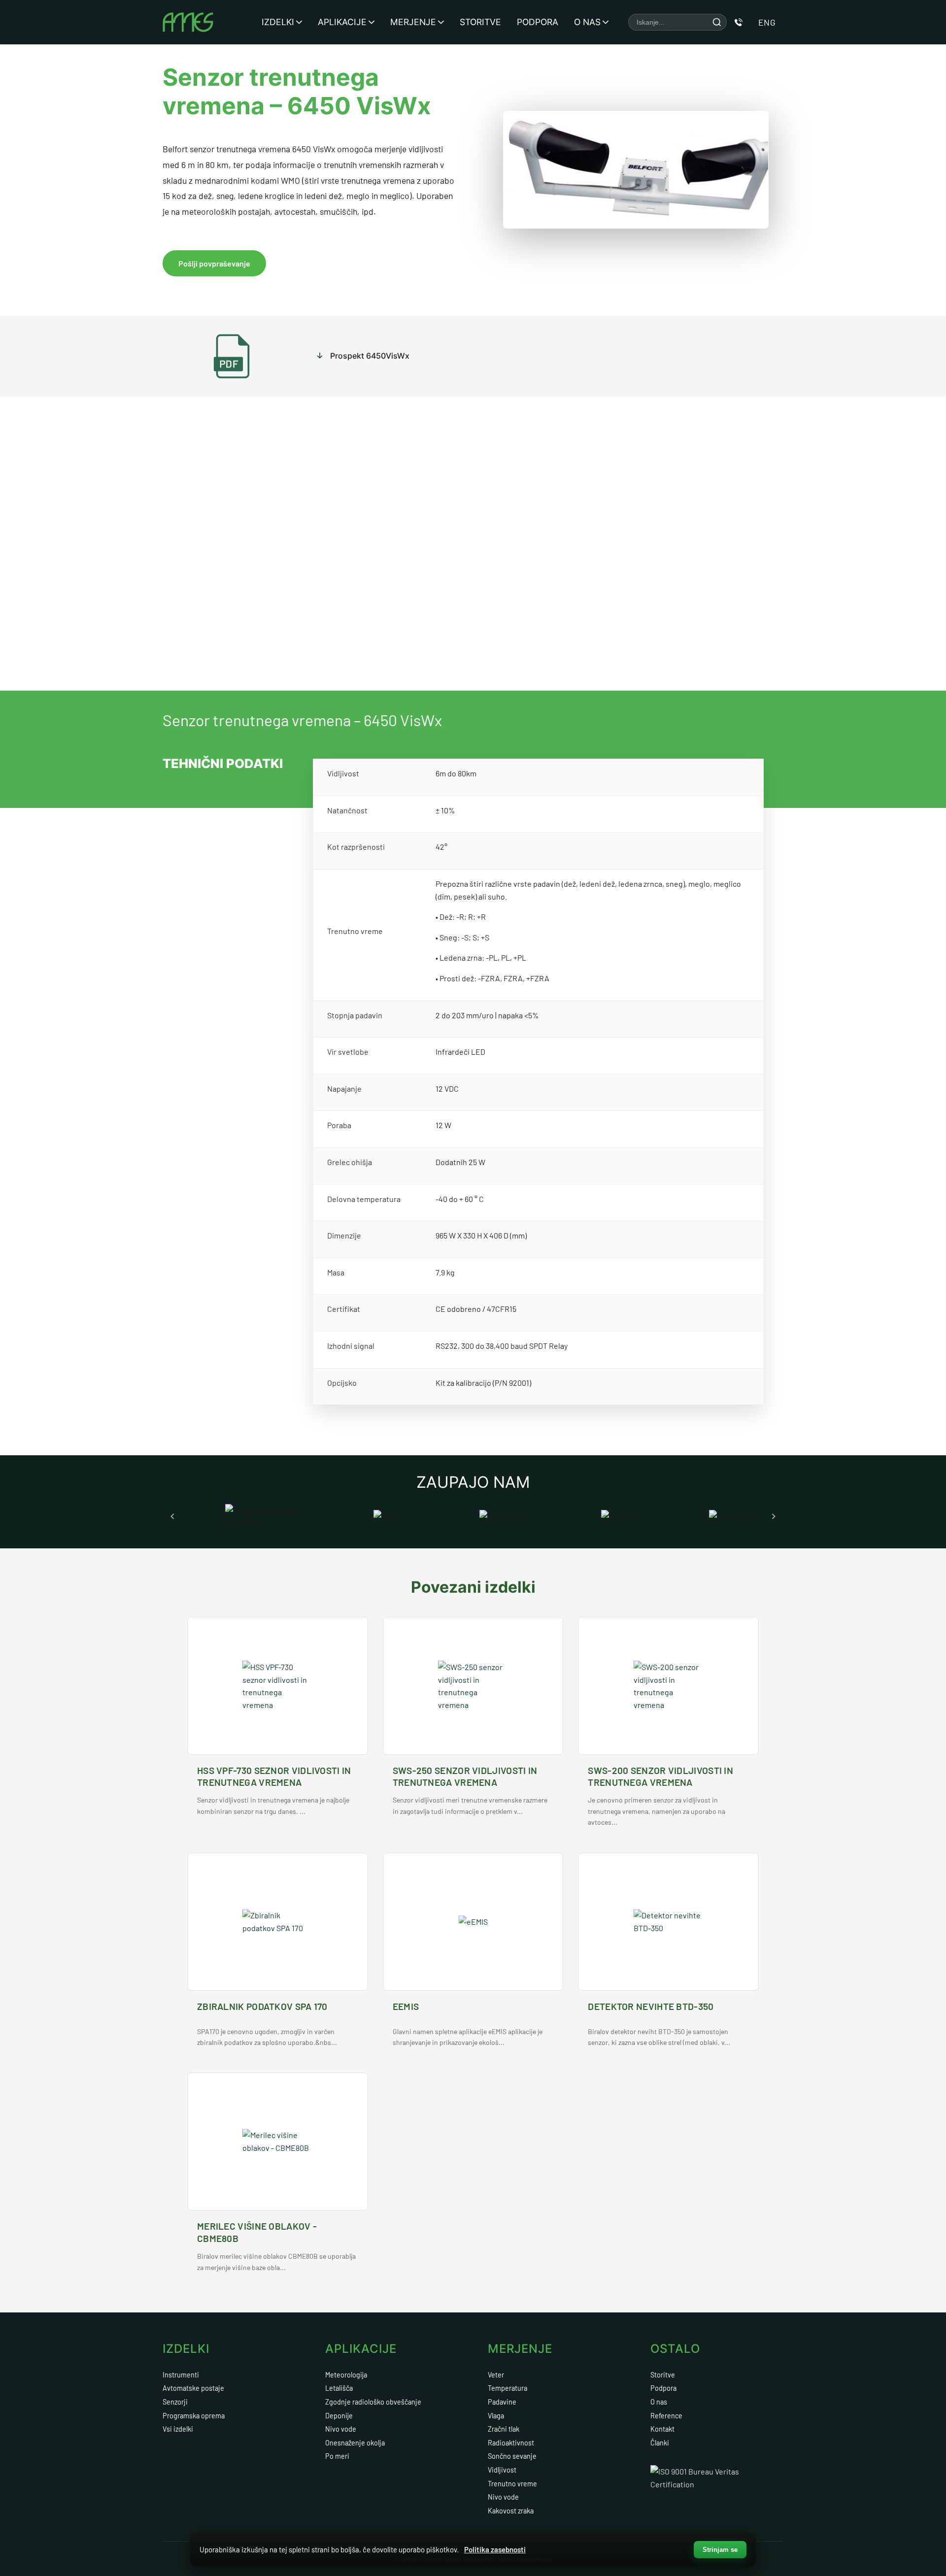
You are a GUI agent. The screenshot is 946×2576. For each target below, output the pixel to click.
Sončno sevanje (512, 2456)
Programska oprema (194, 2416)
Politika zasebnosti (495, 2549)
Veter (496, 2375)
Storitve (480, 22)
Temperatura (507, 2388)
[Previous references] (172, 1516)
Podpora (538, 22)
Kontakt (662, 2429)
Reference (666, 2416)
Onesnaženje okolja (355, 2443)
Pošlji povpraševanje (214, 263)
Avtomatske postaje (193, 2388)
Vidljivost (502, 2470)
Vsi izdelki (178, 2429)
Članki (660, 2443)
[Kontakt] (739, 22)
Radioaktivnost (511, 2443)
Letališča (339, 2388)
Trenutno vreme (512, 2484)
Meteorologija (346, 2375)
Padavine (502, 2402)
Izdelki (278, 22)
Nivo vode (341, 2429)
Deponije (339, 2416)
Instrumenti (181, 2375)
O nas (587, 22)
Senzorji (175, 2402)
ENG (767, 22)
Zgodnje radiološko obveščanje (373, 2402)
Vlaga (496, 2416)
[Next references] (774, 1516)
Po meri (337, 2456)
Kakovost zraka (511, 2511)
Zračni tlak (504, 2429)
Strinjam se (720, 2550)
